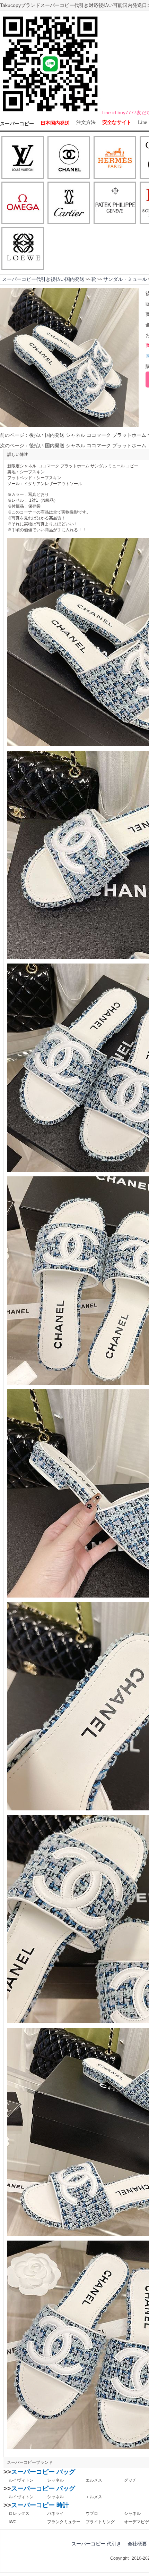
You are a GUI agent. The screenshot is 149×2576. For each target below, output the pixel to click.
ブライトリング (100, 2522)
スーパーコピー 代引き (96, 2544)
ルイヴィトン (21, 2480)
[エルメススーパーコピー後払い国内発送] (115, 158)
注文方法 (86, 122)
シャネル (55, 2480)
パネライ (55, 2514)
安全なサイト (117, 122)
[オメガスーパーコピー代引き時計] (23, 203)
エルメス (94, 2480)
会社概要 (137, 2544)
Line (142, 122)
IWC (13, 2522)
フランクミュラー (64, 2522)
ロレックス (19, 2514)
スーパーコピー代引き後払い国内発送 (43, 279)
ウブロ (92, 2514)
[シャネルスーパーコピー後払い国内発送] (69, 158)
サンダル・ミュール (125, 279)
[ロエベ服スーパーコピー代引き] (23, 249)
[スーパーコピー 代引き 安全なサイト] (50, 113)
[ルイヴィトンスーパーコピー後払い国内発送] (23, 158)
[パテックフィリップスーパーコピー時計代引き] (115, 203)
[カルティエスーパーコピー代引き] (69, 203)
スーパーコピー (17, 124)
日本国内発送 (55, 123)
